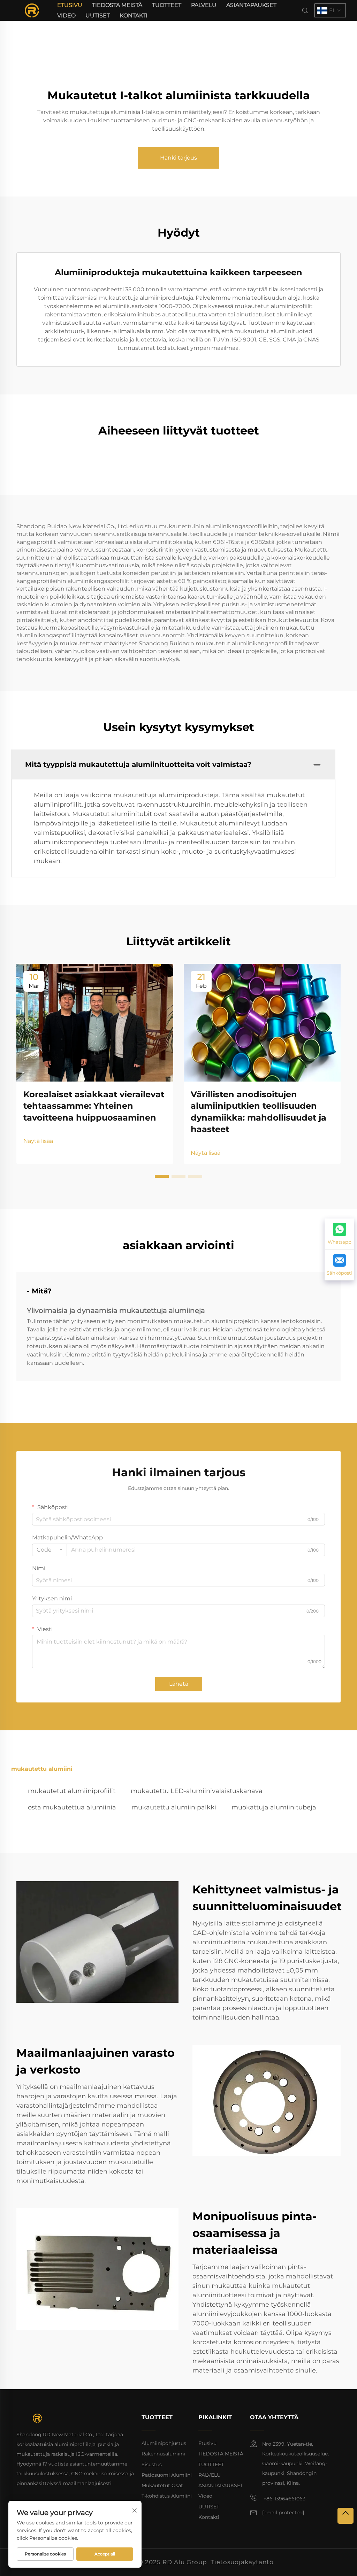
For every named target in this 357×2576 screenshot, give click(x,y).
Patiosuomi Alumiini (167, 2475)
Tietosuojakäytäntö (242, 2562)
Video (66, 16)
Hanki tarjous (178, 158)
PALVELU (204, 5)
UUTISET (98, 16)
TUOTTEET (167, 5)
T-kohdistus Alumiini (167, 2496)
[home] (32, 10)
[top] (345, 2516)
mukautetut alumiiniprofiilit (72, 1791)
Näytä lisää (38, 1141)
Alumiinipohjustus (164, 2443)
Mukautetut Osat (162, 2485)
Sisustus (152, 2464)
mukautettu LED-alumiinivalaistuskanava (197, 1791)
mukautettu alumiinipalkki (174, 1807)
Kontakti (134, 16)
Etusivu (70, 5)
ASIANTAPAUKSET (251, 5)
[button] (162, 1176)
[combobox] (50, 1550)
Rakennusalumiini (163, 2454)
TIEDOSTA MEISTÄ (117, 5)
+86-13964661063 (284, 2499)
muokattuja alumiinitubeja (274, 1807)
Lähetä (179, 1684)
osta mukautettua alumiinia (72, 1807)
